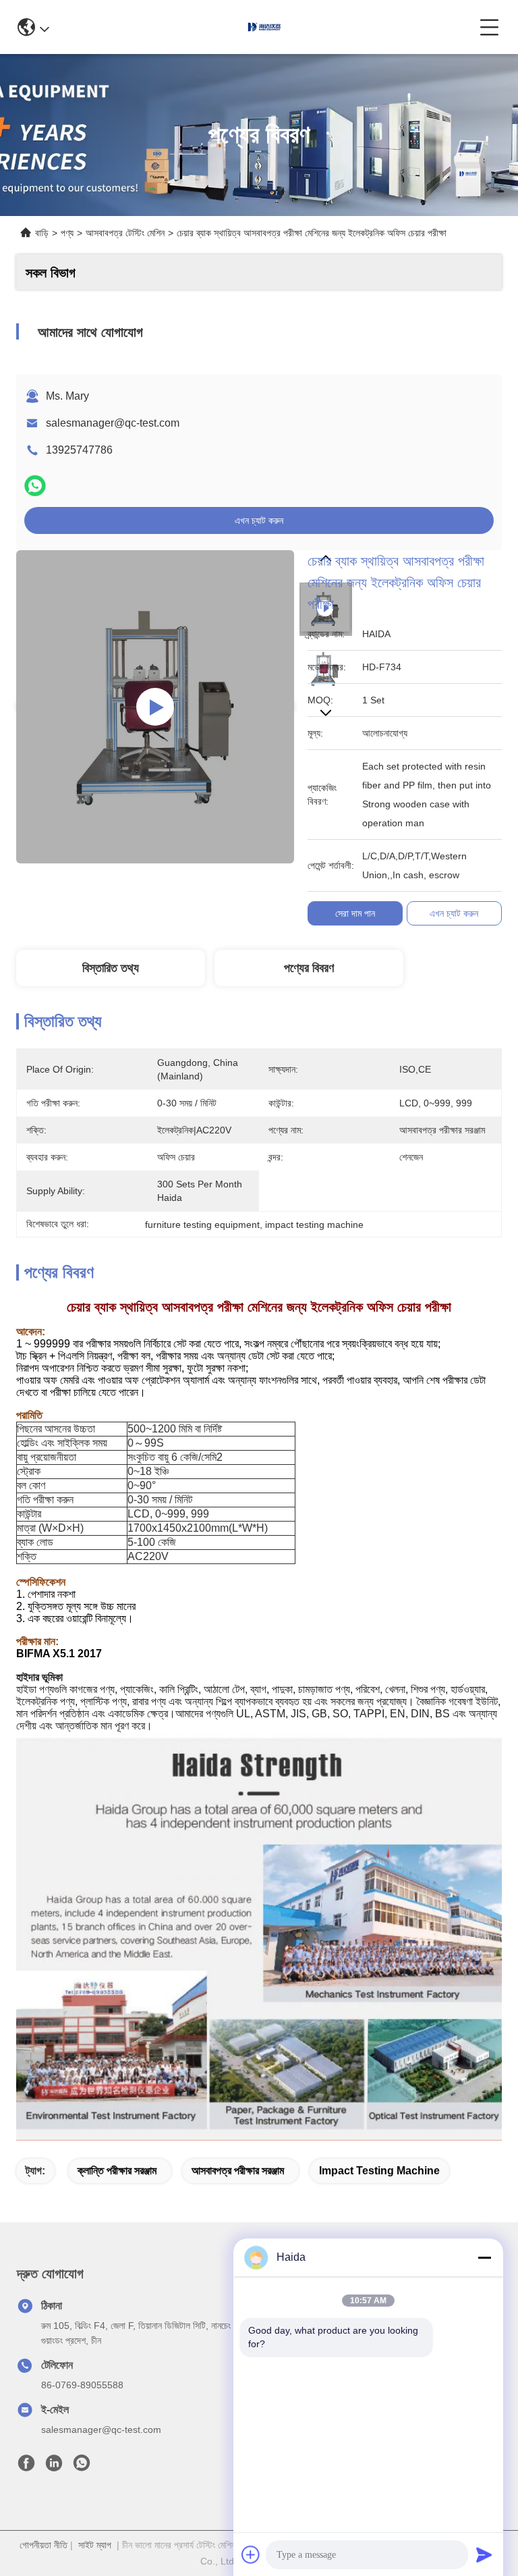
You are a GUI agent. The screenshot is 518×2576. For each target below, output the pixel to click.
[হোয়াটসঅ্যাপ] (35, 486)
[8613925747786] (82, 2467)
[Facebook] (26, 2467)
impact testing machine (379, 2171)
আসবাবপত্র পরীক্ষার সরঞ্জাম (238, 2171)
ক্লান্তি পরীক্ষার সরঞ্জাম (117, 2171)
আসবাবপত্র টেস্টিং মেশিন (125, 233)
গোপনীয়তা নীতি (44, 2545)
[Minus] (484, 2257)
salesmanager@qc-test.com (113, 423)
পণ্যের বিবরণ (309, 968)
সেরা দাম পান (355, 913)
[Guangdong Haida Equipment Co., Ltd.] (264, 27)
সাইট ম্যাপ (95, 2545)
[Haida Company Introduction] (155, 707)
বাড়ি (42, 233)
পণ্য (67, 233)
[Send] (484, 2554)
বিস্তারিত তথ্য (111, 968)
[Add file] (251, 2554)
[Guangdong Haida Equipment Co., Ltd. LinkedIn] (54, 2467)
